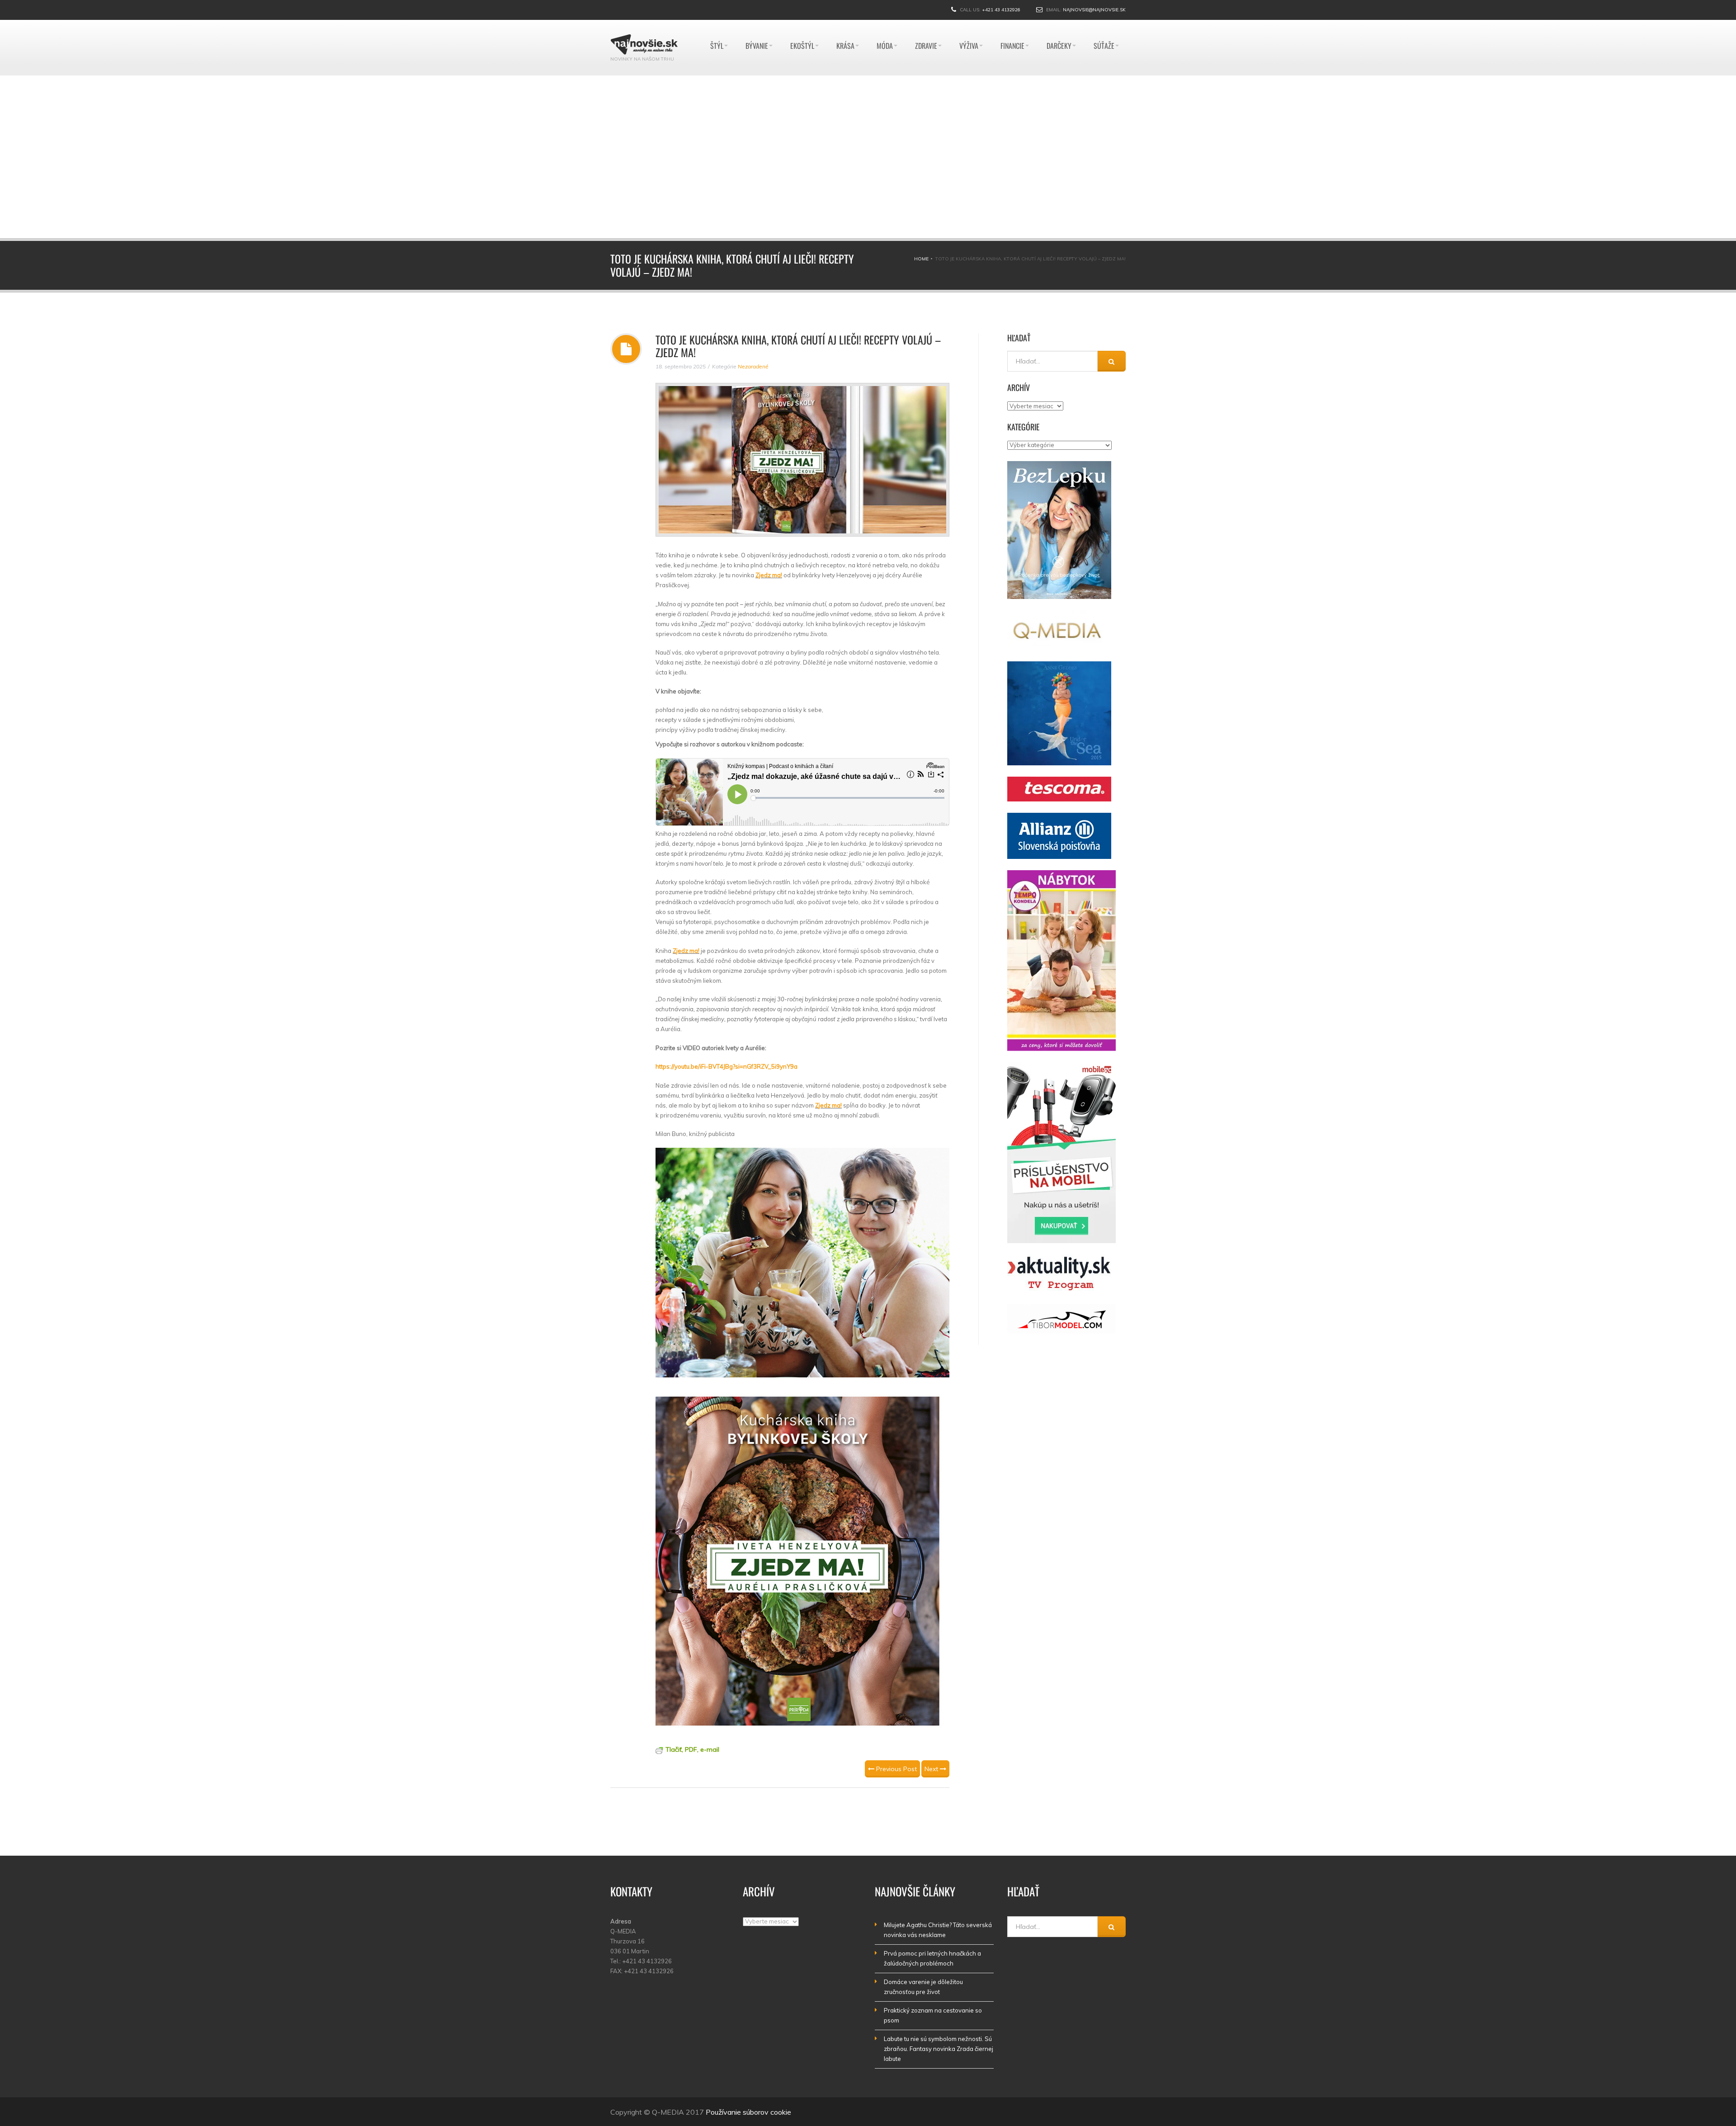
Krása (845, 24)
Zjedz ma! (769, 575)
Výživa (969, 24)
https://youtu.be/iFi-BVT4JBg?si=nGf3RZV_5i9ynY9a (726, 1066)
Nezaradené (753, 366)
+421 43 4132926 (1001, 10)
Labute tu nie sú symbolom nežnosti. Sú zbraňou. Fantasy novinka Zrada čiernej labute (939, 2049)
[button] (665, 157)
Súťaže (1104, 24)
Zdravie (926, 24)
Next (932, 1769)
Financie (1012, 24)
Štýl (717, 24)
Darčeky (1059, 24)
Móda (885, 24)
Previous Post (896, 1769)
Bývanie (757, 24)
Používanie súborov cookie (748, 2112)
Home (921, 259)
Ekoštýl (802, 24)
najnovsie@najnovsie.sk (1094, 10)
